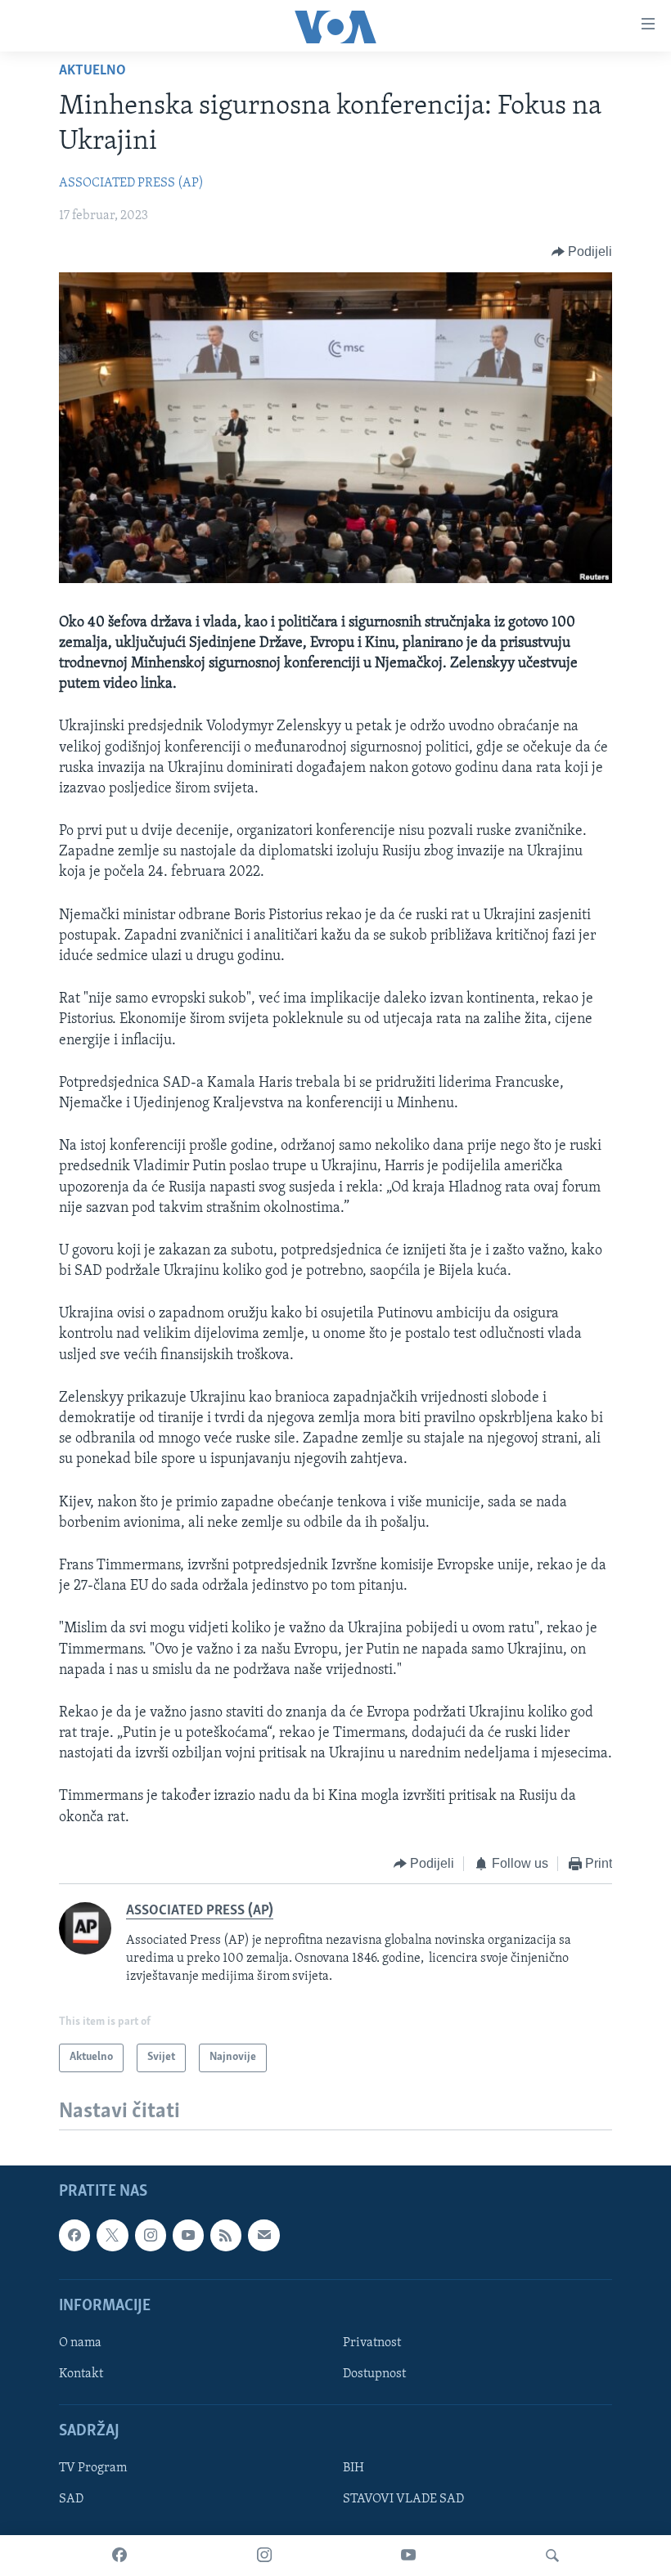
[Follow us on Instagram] (151, 2235)
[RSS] (226, 2235)
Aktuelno (92, 71)
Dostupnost (374, 2374)
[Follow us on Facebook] (74, 2235)
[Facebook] (119, 2556)
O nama (80, 2343)
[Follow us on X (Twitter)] (112, 2235)
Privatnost (372, 2343)
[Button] (582, 252)
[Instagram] (264, 2556)
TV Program (93, 2468)
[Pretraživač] (552, 2556)
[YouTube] (408, 2556)
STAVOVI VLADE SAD (403, 2499)
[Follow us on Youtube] (188, 2235)
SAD (71, 2499)
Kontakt (81, 2374)
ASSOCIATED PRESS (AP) (131, 183)
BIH (354, 2468)
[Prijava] (263, 2235)
